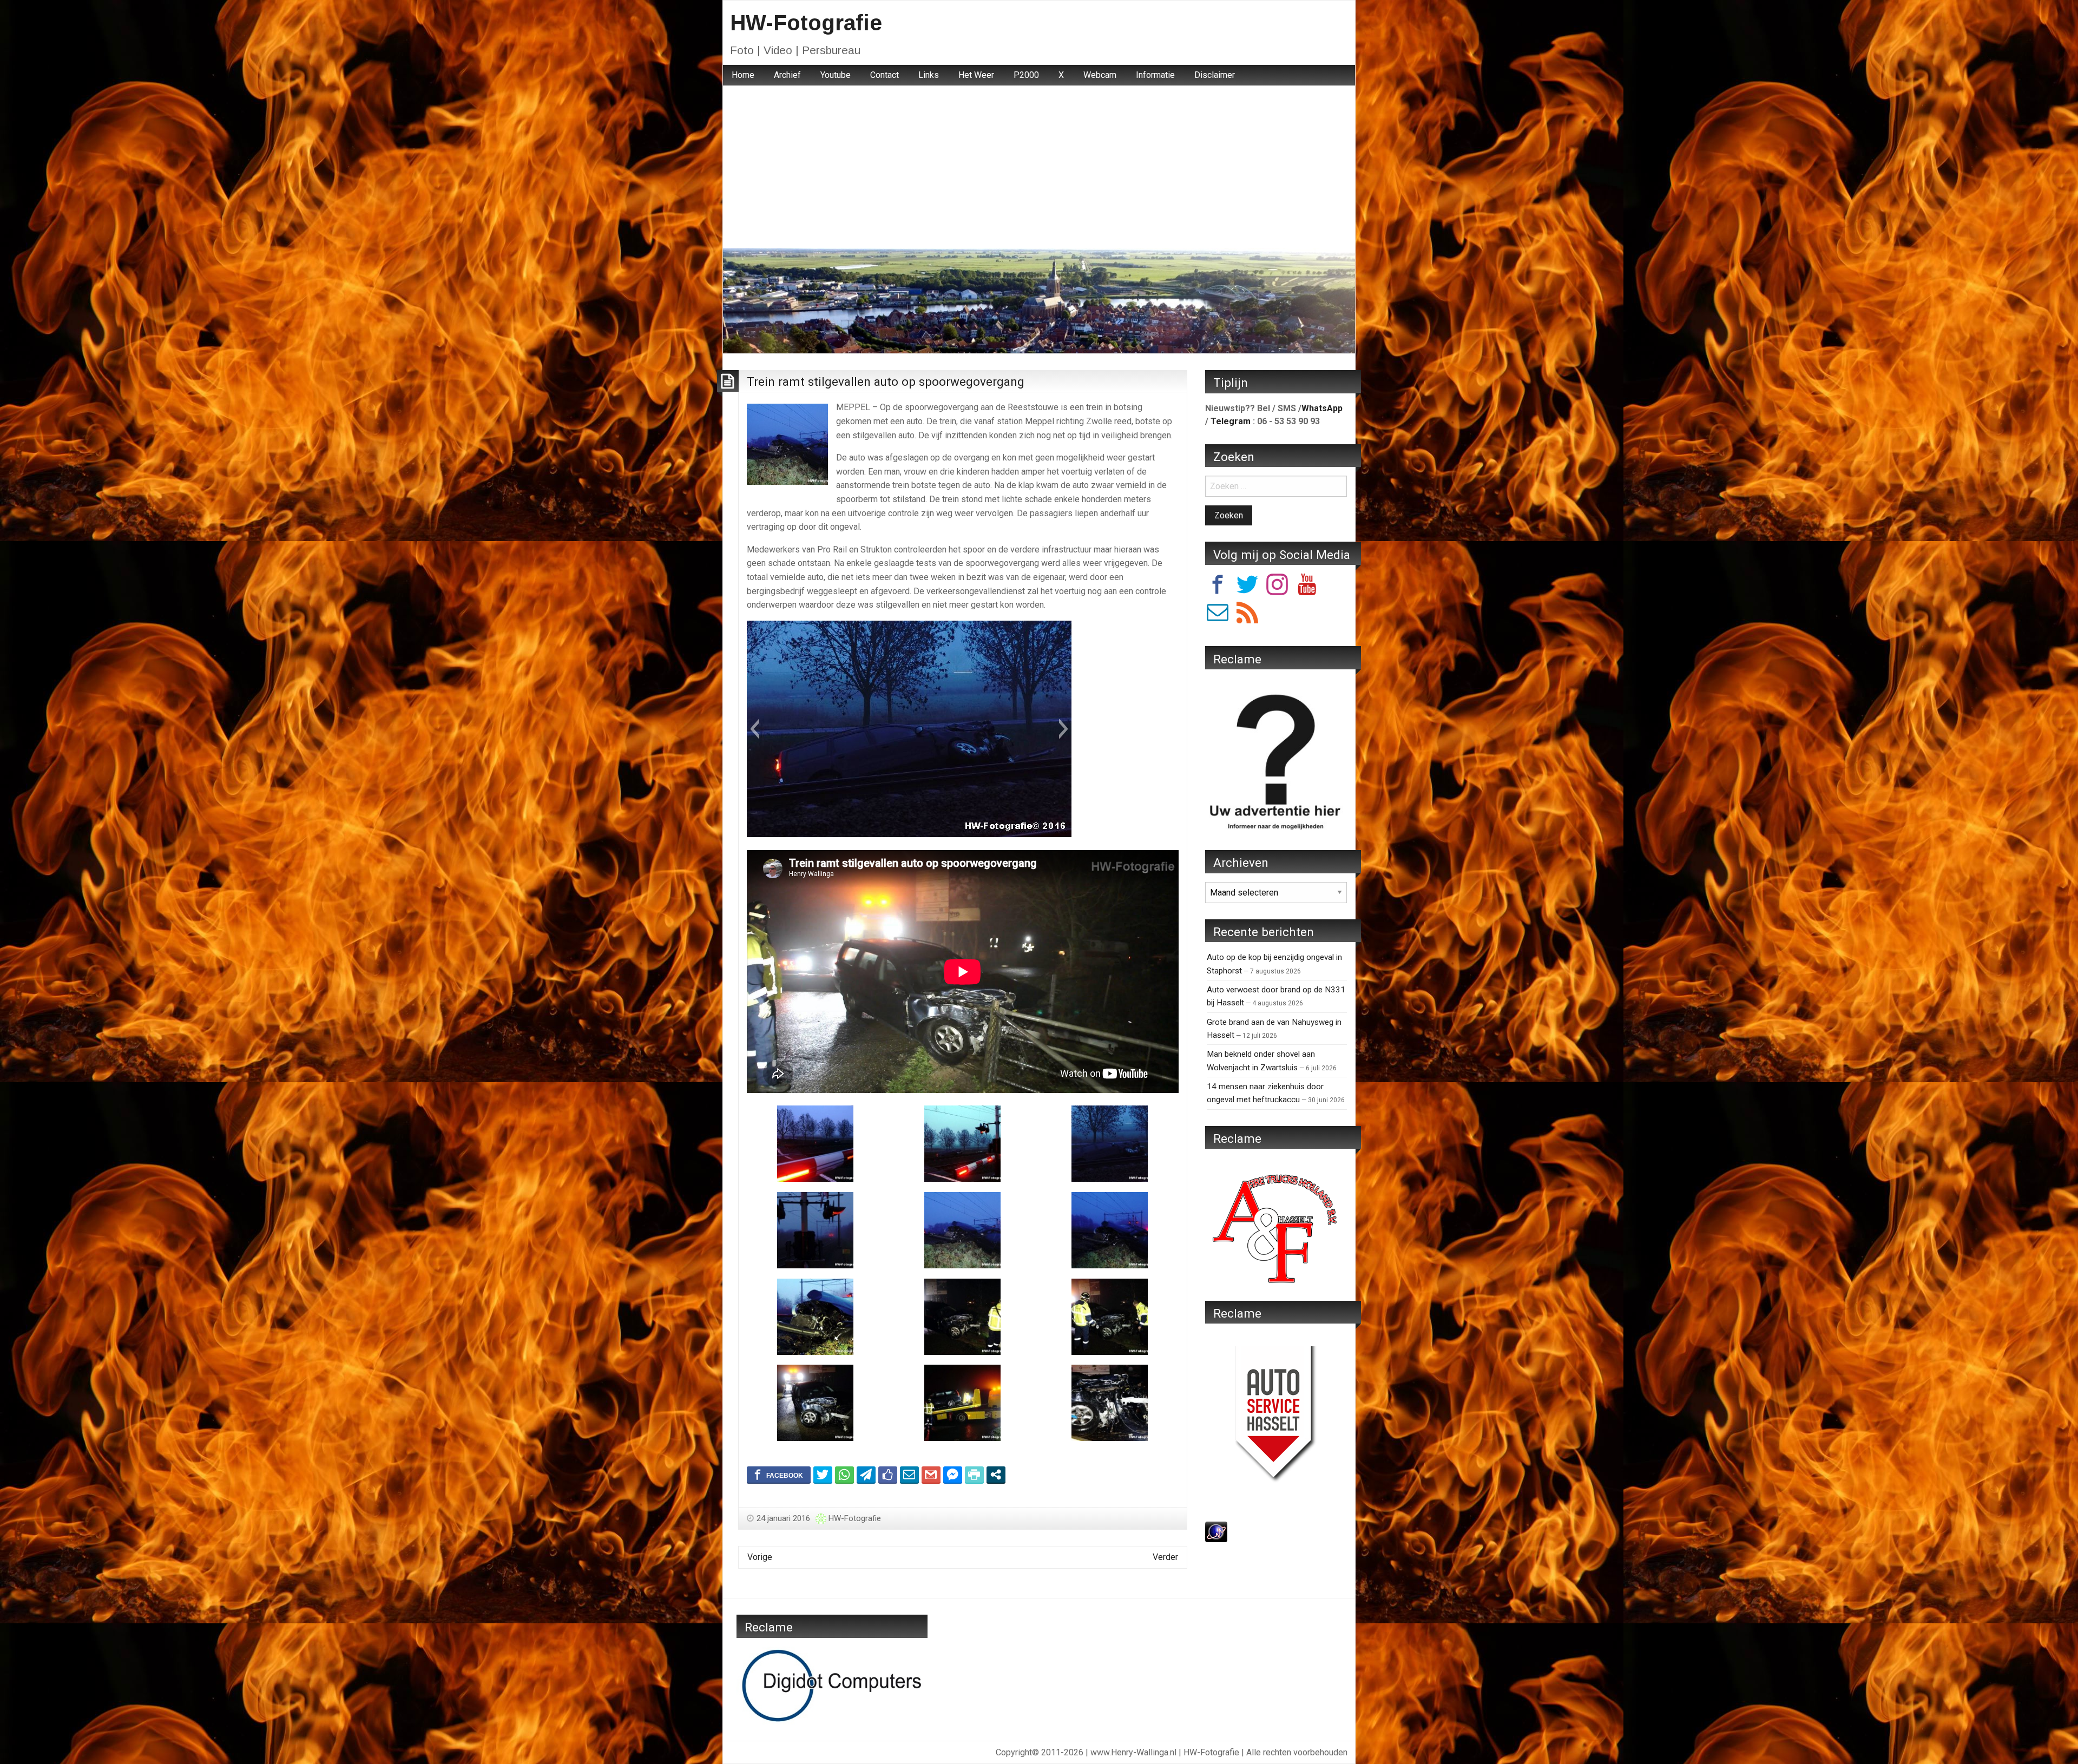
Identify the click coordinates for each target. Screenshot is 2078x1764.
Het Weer (976, 75)
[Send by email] (909, 1475)
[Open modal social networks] (996, 1475)
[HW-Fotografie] (1039, 300)
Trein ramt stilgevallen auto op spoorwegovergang (886, 381)
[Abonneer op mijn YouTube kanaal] (1307, 586)
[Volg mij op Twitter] (1247, 586)
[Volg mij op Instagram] (1277, 586)
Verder (1165, 1557)
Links (929, 75)
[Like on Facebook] (888, 1475)
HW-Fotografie (806, 23)
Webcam (1100, 75)
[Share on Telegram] (866, 1475)
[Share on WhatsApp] (844, 1475)
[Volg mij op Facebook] (1218, 586)
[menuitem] (743, 75)
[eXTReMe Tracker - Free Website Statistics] (1216, 1531)
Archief (787, 75)
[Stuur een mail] (1218, 614)
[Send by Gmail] (931, 1475)
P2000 (1026, 75)
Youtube (836, 75)
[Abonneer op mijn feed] (1247, 614)
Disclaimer (1215, 75)
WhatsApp (1322, 408)
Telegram (1231, 421)
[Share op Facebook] (779, 1475)
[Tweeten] (823, 1475)
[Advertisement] (1039, 167)
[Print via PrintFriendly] (974, 1475)
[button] (755, 729)
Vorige (760, 1557)
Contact (885, 75)
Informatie (1155, 75)
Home (743, 75)
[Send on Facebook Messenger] (953, 1475)
